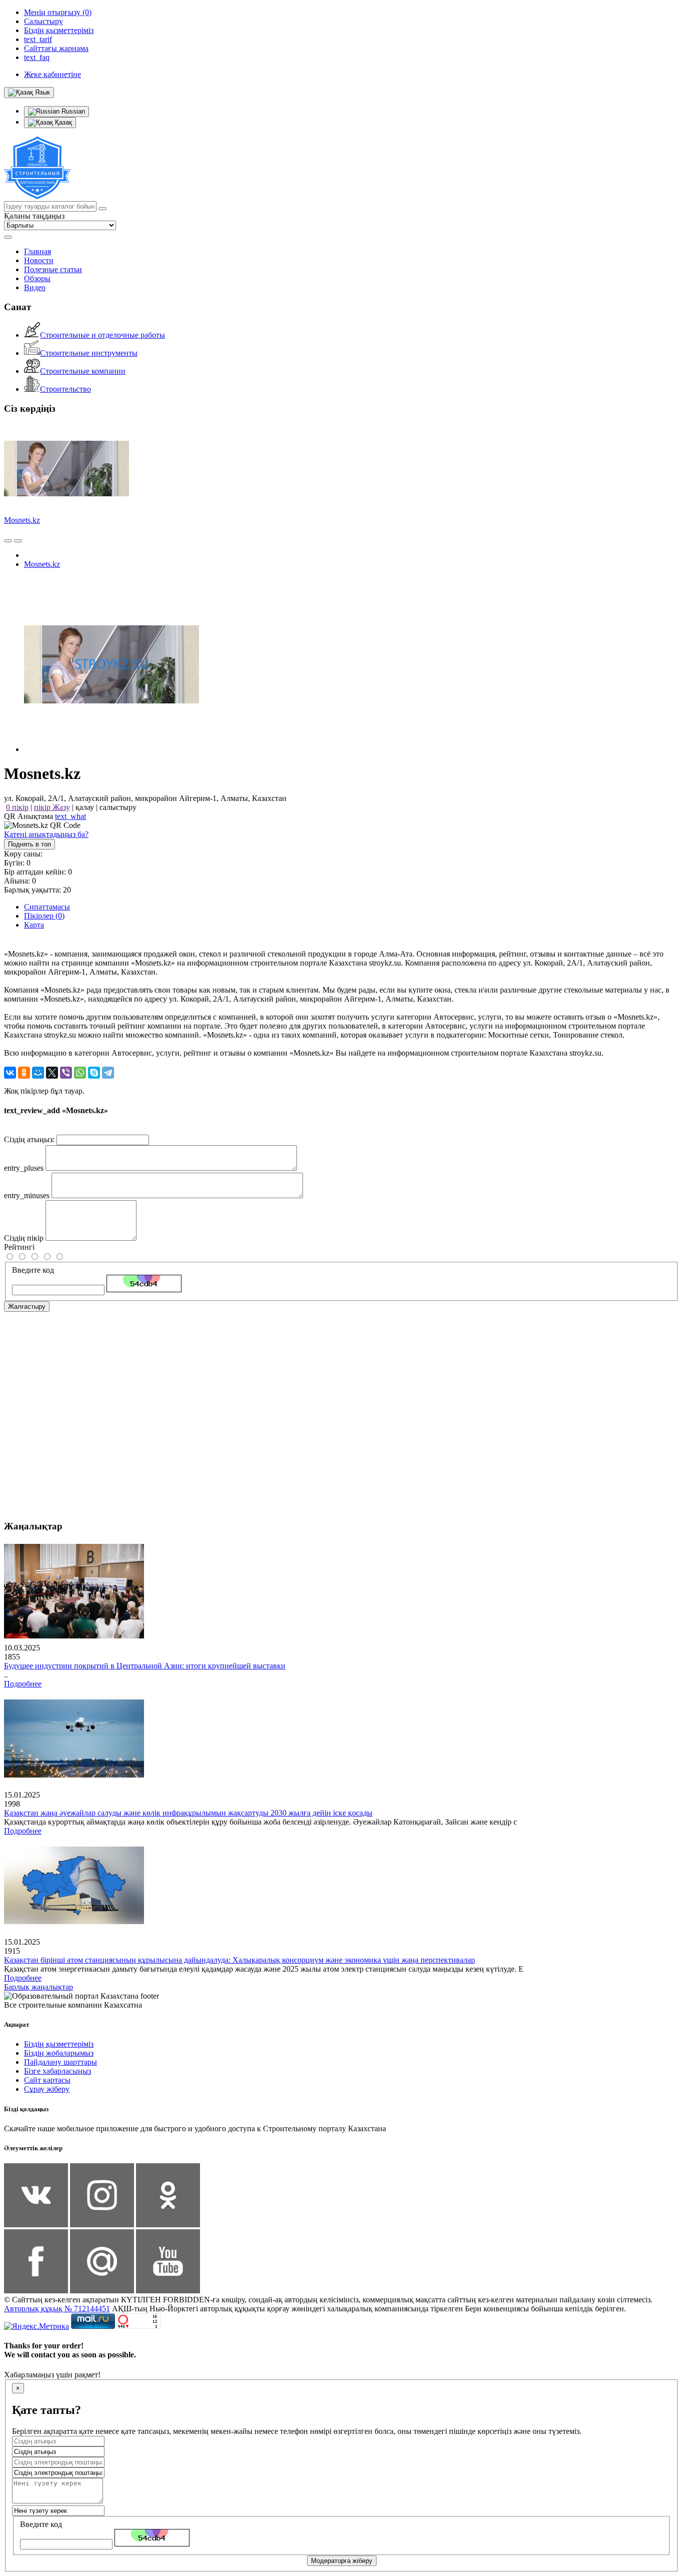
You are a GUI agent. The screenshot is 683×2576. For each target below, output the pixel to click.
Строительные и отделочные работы (102, 335)
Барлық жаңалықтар (38, 1987)
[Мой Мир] (38, 1073)
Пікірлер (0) (44, 916)
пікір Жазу (52, 807)
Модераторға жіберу (342, 2561)
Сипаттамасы (47, 907)
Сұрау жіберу (47, 2089)
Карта (34, 925)
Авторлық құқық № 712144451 (57, 2309)
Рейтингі (19, 1247)
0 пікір (17, 807)
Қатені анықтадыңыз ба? (46, 834)
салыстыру (118, 807)
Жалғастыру (27, 1307)
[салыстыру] (8, 541)
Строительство (65, 389)
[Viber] (66, 1073)
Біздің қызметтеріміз (59, 2044)
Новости (39, 260)
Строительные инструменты (89, 353)
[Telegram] (108, 1073)
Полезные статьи (53, 269)
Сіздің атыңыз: (29, 1139)
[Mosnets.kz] (111, 749)
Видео (35, 287)
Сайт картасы (47, 2080)
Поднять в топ (29, 844)
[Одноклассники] (24, 1073)
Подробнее (23, 1684)
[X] (52, 1073)
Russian (72, 111)
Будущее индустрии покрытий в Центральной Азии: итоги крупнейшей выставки (145, 1666)
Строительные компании (83, 371)
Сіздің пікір (24, 1238)
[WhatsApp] (80, 1073)
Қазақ (62, 122)
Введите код (33, 1270)
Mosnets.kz (22, 520)
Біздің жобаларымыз (59, 2053)
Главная (37, 251)
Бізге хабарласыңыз (57, 2071)
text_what (70, 816)
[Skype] (94, 1073)
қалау (85, 807)
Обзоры (37, 278)
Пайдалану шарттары (60, 2062)
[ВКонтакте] (10, 1073)
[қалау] (18, 541)
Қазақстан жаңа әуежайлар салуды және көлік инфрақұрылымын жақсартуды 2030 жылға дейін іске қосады (188, 1813)
